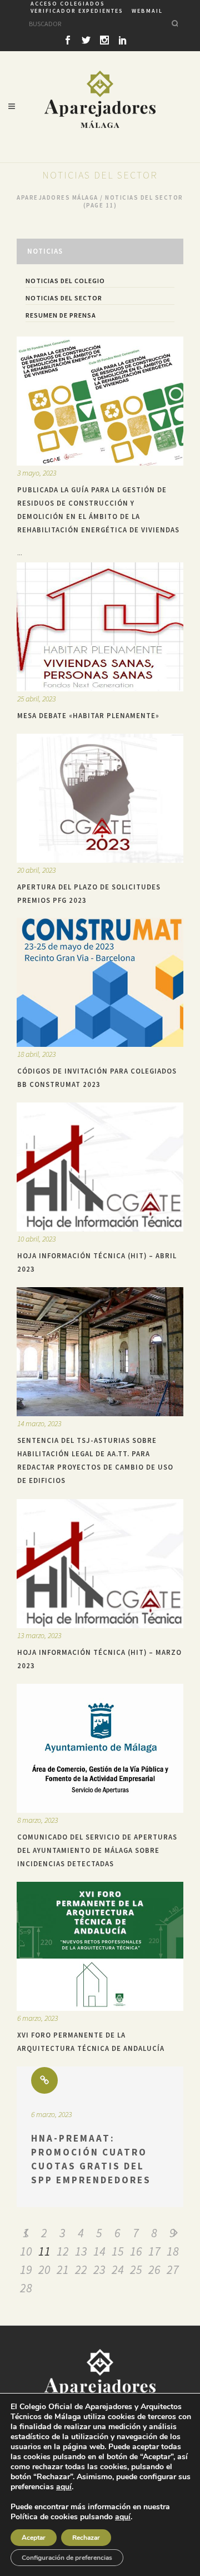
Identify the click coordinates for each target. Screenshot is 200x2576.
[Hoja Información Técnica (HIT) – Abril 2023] (100, 1167)
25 (136, 2270)
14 (99, 2251)
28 (26, 2288)
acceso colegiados (68, 4)
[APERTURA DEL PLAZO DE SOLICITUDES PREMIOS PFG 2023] (100, 798)
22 (81, 2270)
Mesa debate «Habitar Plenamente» (88, 715)
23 (99, 2270)
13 (81, 2251)
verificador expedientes (77, 11)
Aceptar (34, 2538)
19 (26, 2270)
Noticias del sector (64, 298)
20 (44, 2270)
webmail (147, 11)
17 (154, 2251)
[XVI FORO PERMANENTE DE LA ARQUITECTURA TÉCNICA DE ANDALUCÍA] (100, 1946)
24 (118, 2270)
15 (118, 2251)
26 (154, 2270)
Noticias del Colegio (65, 281)
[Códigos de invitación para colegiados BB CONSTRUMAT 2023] (100, 982)
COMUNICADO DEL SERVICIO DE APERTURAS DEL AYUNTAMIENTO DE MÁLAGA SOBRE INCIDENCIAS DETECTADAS (97, 1850)
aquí (64, 2487)
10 (26, 2251)
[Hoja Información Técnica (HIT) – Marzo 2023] (100, 1564)
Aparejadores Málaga (57, 197)
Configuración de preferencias (67, 2558)
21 (63, 2270)
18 (173, 2251)
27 (173, 2270)
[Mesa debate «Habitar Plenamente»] (100, 627)
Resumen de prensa (61, 315)
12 (63, 2251)
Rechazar (86, 2538)
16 (136, 2251)
